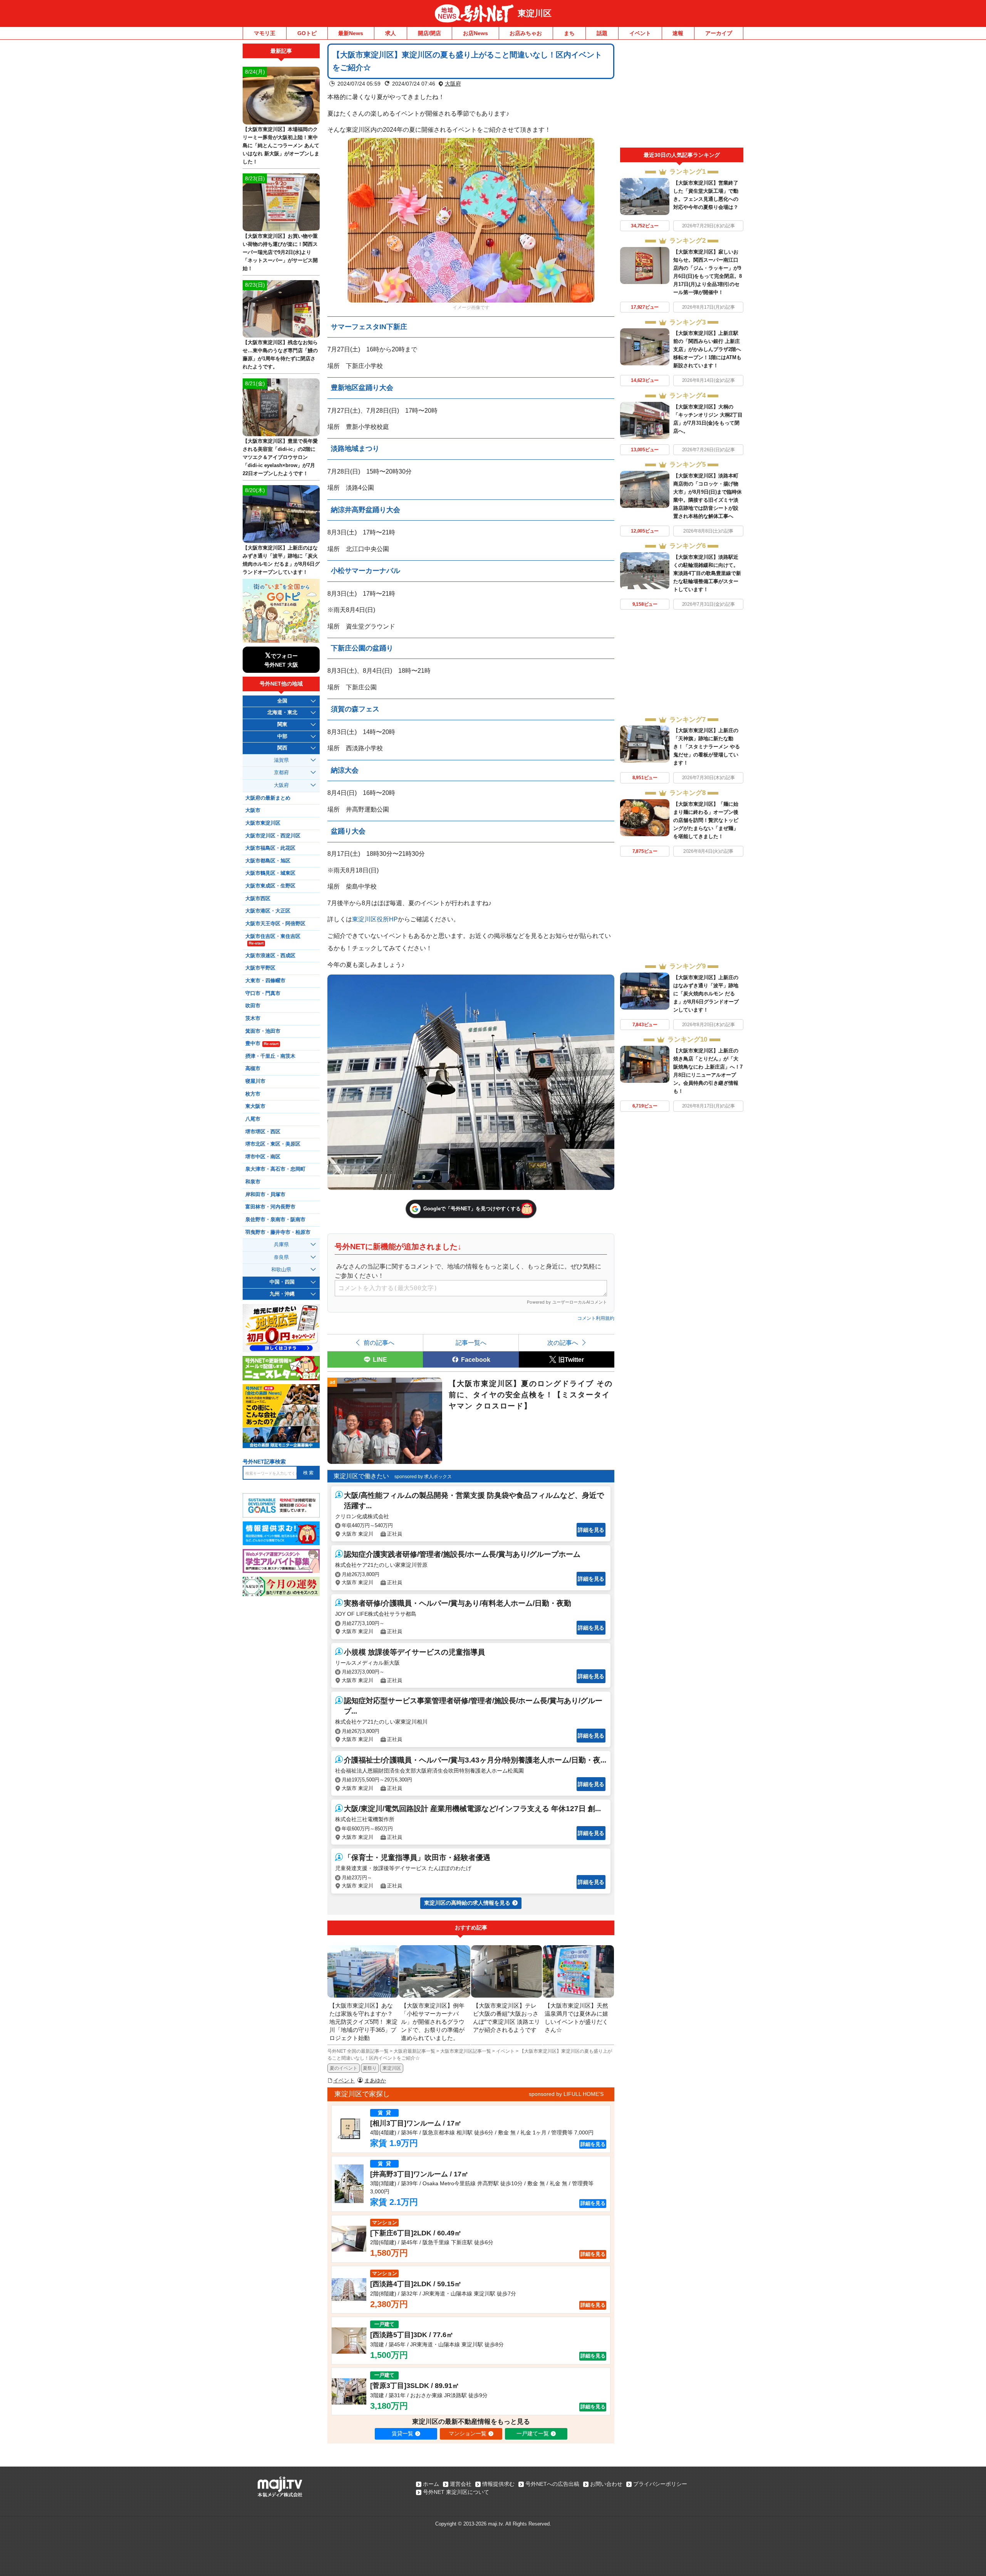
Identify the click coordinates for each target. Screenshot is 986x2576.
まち (569, 33)
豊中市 (262, 1044)
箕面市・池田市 (263, 1031)
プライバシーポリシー (660, 2484)
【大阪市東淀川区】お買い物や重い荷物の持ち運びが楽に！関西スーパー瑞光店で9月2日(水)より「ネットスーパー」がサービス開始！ (280, 252)
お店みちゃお (526, 33)
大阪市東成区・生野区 (270, 886)
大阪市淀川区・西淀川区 (273, 836)
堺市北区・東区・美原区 (273, 1144)
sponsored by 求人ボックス (423, 1477)
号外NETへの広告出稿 (552, 2484)
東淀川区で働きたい (361, 1476)
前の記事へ (379, 1343)
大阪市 (253, 810)
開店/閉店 (429, 33)
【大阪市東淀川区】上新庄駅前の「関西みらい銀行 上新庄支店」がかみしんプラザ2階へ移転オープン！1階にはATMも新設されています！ (707, 349)
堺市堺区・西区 (263, 1132)
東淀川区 (535, 13)
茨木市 (253, 1018)
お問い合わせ (606, 2484)
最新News (351, 33)
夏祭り (370, 2068)
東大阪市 (255, 1106)
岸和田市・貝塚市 (265, 1195)
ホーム (431, 2484)
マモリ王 (265, 33)
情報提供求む (498, 2484)
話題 (602, 33)
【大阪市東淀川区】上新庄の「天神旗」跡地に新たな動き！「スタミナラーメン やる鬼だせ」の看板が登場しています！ (707, 747)
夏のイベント (344, 2068)
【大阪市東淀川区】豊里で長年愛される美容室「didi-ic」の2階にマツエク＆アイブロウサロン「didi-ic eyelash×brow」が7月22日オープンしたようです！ (280, 457)
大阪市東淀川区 (263, 823)
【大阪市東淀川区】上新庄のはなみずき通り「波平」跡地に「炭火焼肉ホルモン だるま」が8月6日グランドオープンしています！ (706, 994)
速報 (678, 33)
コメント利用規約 (596, 1318)
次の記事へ (563, 1343)
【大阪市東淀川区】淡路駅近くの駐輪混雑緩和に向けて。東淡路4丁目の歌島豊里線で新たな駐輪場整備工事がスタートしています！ (707, 573)
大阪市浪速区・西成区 (270, 956)
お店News (475, 33)
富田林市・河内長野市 (270, 1207)
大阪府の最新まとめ (268, 798)
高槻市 (253, 1069)
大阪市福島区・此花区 (270, 848)
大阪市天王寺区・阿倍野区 (275, 924)
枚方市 (253, 1094)
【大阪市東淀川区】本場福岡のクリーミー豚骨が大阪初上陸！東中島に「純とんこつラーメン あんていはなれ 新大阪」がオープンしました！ (281, 145)
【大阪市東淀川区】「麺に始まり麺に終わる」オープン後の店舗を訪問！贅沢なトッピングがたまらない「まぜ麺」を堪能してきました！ (706, 820)
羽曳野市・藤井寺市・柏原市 (278, 1232)
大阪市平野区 (260, 968)
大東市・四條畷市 (265, 981)
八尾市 (253, 1119)
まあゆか (375, 2080)
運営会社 (461, 2484)
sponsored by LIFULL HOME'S (566, 2094)
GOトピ (307, 33)
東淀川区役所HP (375, 919)
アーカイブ (719, 33)
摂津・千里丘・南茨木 (270, 1056)
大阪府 (453, 84)
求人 (391, 33)
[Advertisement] (682, 96)
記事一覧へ (471, 1343)
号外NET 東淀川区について (456, 2492)
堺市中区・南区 (263, 1157)
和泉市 (253, 1182)
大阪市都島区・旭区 (268, 861)
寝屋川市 (255, 1081)
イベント (640, 33)
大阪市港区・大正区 (268, 911)
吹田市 (253, 1006)
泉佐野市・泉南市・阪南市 (275, 1220)
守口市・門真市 (263, 993)
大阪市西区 (258, 899)
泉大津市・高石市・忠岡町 (275, 1169)
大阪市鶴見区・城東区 (270, 873)
